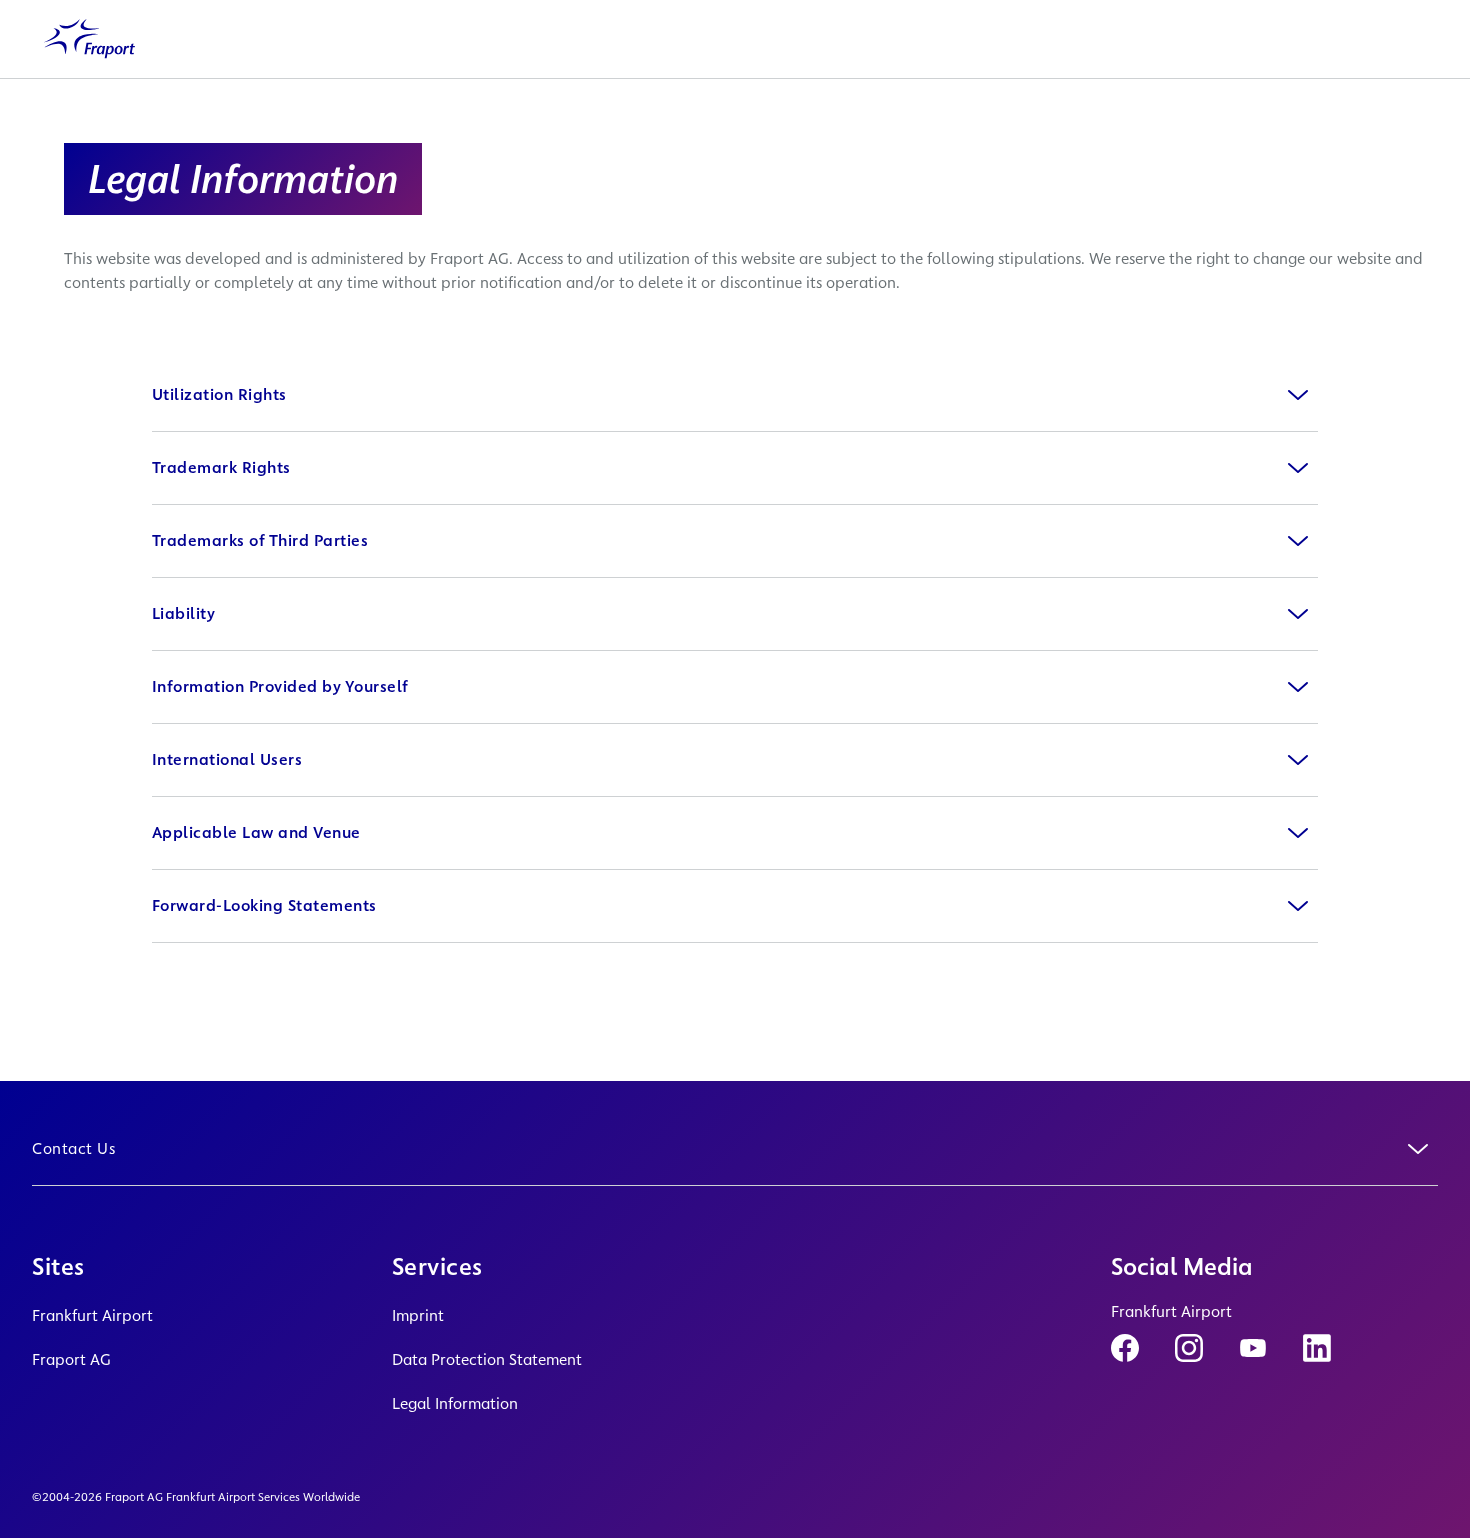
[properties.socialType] (1125, 1348)
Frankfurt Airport (92, 1315)
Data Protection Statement (487, 1359)
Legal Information (455, 1403)
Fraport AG (71, 1359)
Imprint (418, 1315)
